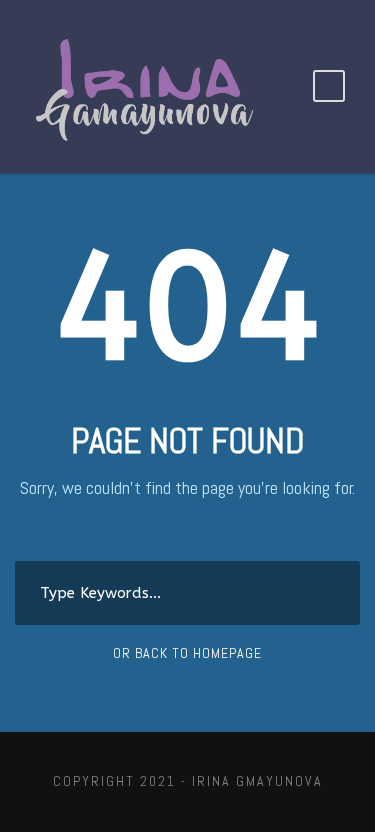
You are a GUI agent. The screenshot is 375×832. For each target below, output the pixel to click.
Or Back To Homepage (187, 653)
